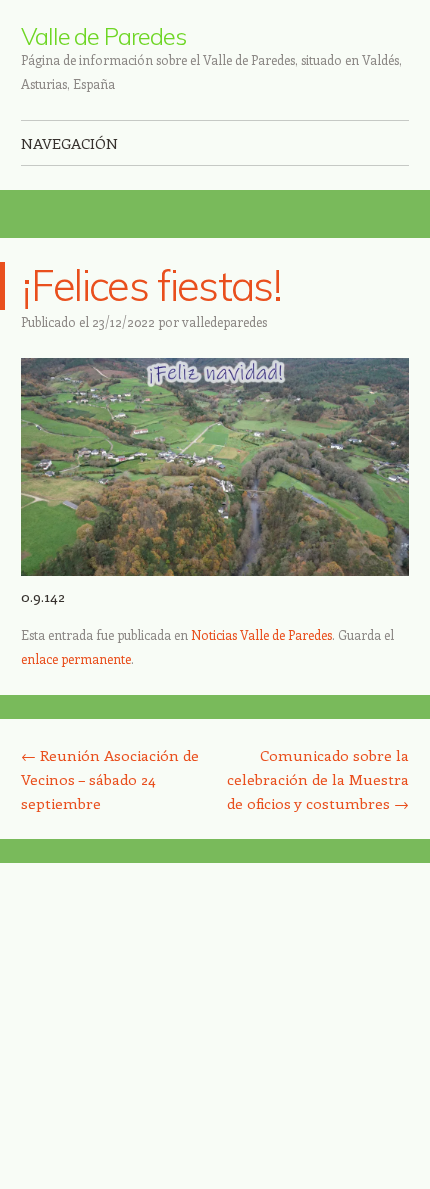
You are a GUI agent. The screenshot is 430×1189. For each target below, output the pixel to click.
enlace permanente (76, 658)
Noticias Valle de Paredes (261, 634)
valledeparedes (224, 321)
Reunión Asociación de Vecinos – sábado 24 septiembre (110, 779)
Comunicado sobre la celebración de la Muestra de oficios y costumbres (318, 779)
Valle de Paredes (103, 36)
